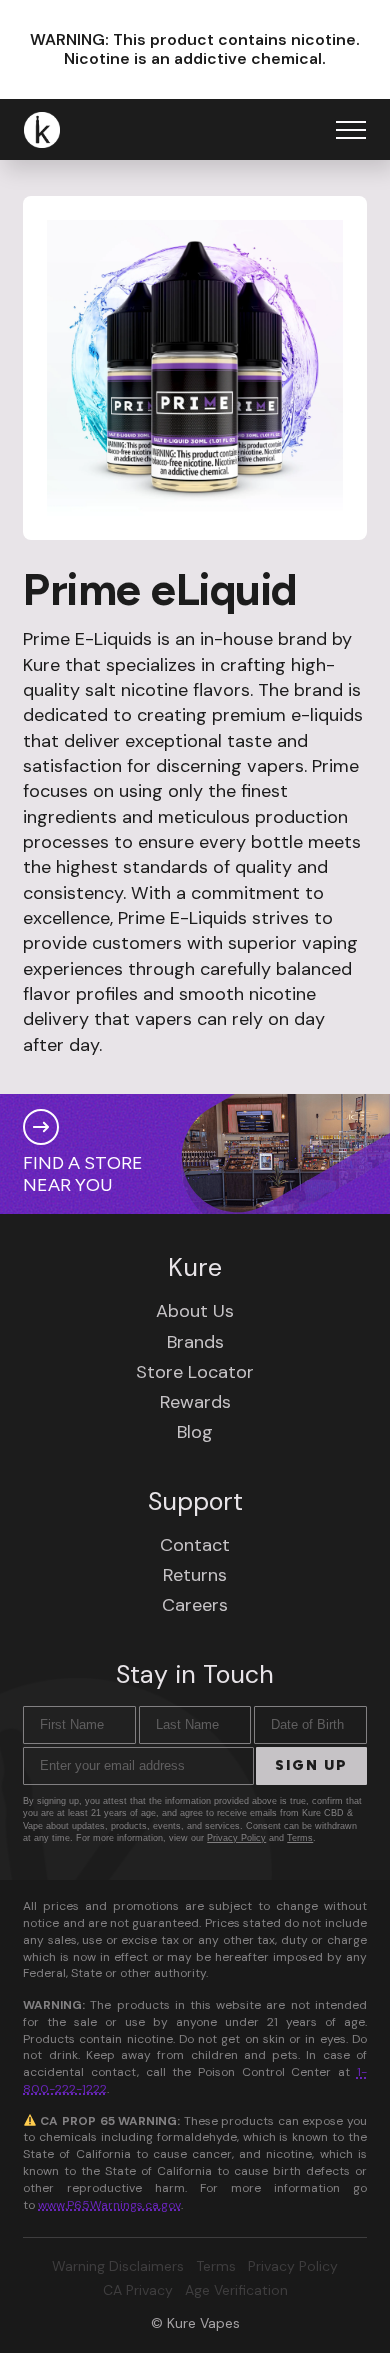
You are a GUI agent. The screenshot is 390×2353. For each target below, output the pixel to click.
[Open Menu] (351, 130)
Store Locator (195, 1372)
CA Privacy (138, 2290)
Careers (195, 1605)
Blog (195, 1432)
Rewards (195, 1402)
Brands (195, 1342)
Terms (300, 1838)
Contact (195, 1545)
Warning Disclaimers (118, 2266)
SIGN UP (311, 1765)
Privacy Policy (236, 1838)
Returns (195, 1575)
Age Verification (236, 2290)
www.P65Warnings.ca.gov (109, 2205)
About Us (195, 1311)
